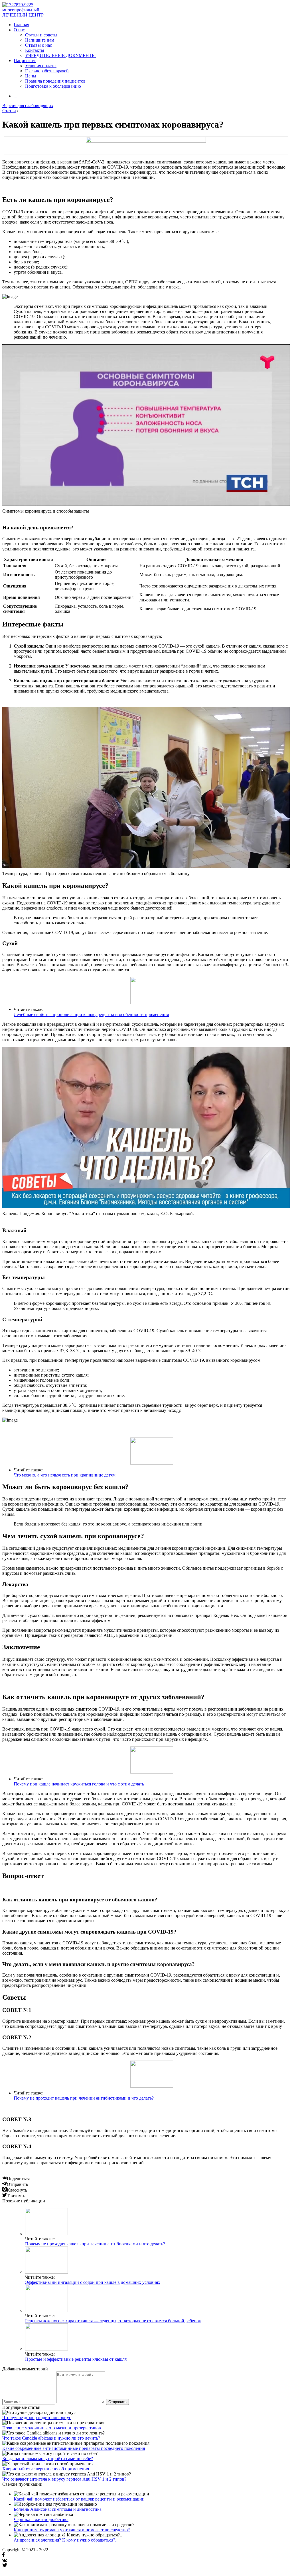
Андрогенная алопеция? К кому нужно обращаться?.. (66, 2540)
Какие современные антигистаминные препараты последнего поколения (74, 2448)
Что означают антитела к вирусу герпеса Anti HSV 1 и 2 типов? (64, 2479)
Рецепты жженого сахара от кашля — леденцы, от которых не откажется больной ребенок (113, 2321)
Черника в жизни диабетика (41, 2519)
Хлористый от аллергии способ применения (46, 2469)
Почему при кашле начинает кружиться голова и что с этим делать (79, 1784)
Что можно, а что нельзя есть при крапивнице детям (65, 1475)
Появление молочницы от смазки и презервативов (52, 2428)
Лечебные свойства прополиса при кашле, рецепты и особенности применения (91, 1014)
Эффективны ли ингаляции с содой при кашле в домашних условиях (93, 2282)
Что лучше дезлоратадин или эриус (37, 2418)
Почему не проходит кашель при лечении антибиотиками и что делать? (84, 2098)
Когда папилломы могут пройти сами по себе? (48, 2459)
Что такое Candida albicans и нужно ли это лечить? (51, 2438)
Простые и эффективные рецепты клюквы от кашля (76, 2359)
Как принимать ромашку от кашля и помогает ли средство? (72, 2530)
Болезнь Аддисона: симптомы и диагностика (58, 2509)
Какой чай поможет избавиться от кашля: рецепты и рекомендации (79, 2499)
